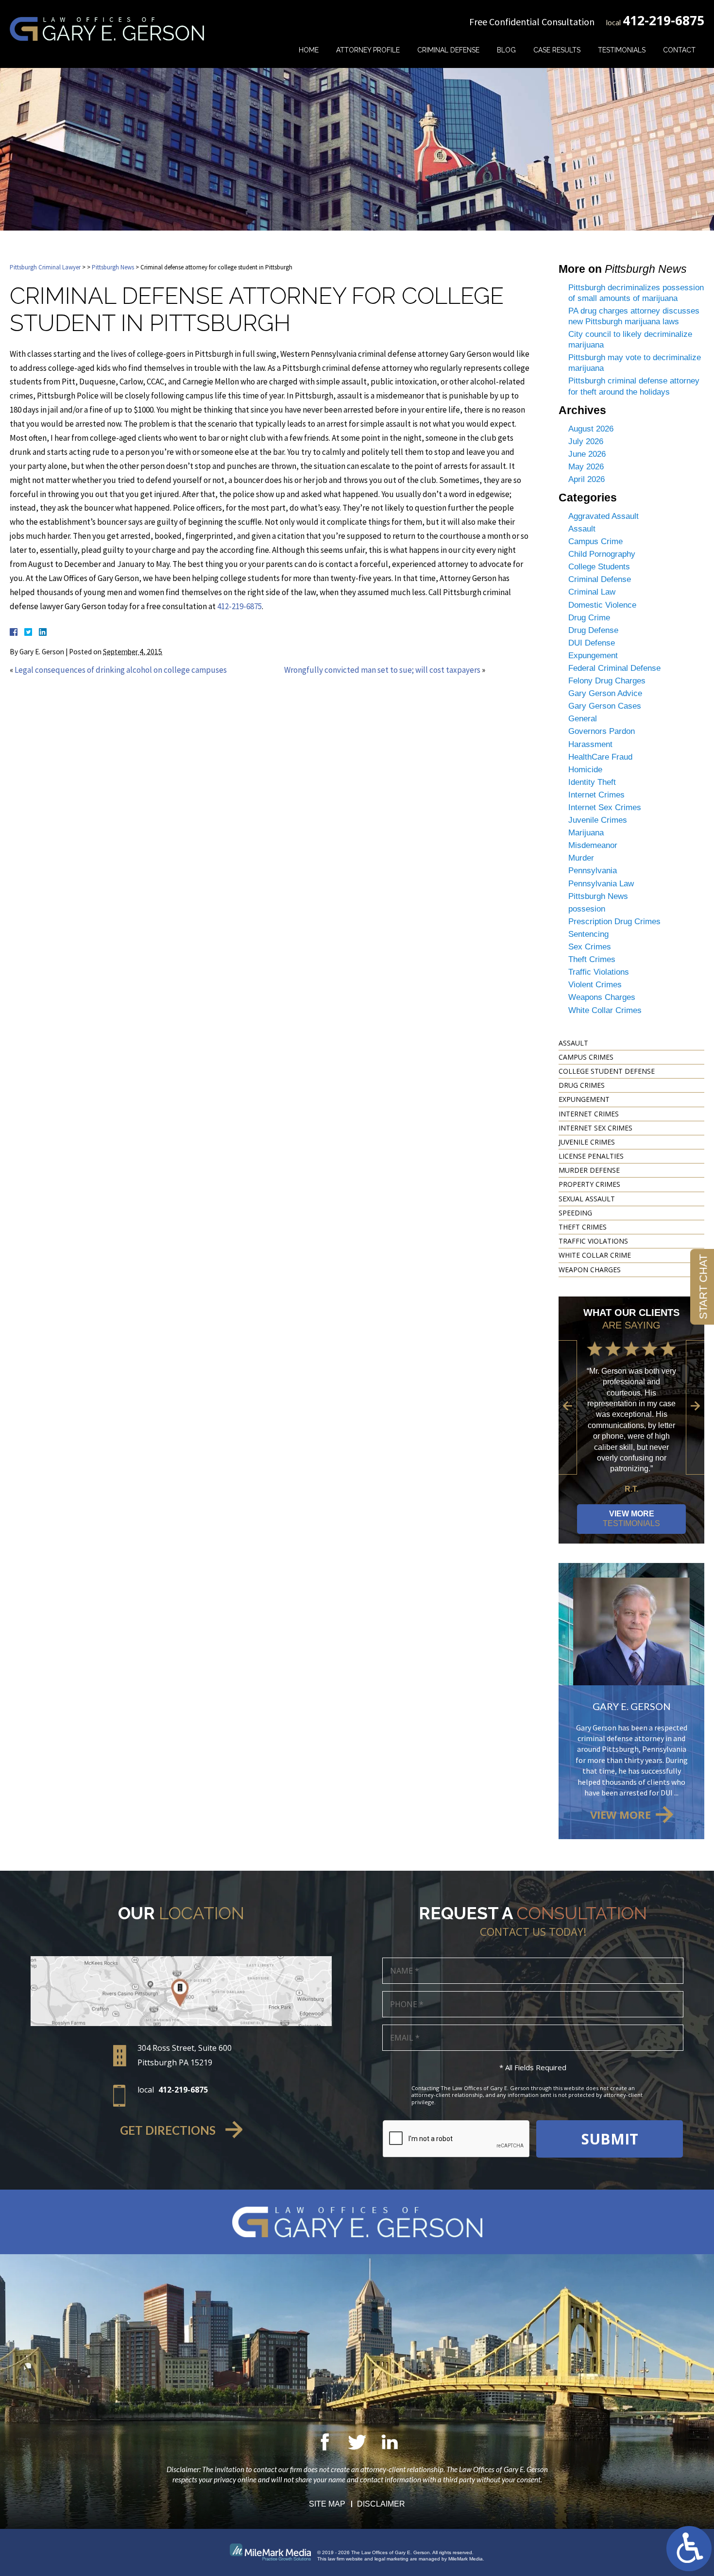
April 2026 (586, 479)
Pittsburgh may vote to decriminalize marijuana (635, 363)
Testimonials (622, 50)
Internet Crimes (596, 795)
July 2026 (586, 441)
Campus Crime (595, 541)
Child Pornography (602, 554)
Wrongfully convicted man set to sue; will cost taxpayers (382, 670)
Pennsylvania (593, 871)
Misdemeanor (593, 845)
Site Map (327, 2504)
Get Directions (168, 2130)
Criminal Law (592, 592)
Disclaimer (381, 2504)
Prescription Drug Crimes (614, 922)
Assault (582, 529)
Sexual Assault (587, 1199)
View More (631, 1519)
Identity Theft (592, 782)
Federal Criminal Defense (614, 668)
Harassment (590, 744)
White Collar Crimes (605, 1010)
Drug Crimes (582, 1085)
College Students (599, 567)
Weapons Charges (602, 997)
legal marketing (391, 2559)
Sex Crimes (590, 947)
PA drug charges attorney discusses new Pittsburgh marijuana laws (634, 316)
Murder (581, 858)
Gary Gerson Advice (605, 693)
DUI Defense (592, 643)
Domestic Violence (602, 605)
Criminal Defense (448, 50)
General (583, 719)
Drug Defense (593, 630)
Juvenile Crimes (598, 820)
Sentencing (588, 934)
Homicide (585, 770)
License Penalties (591, 1156)
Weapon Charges (590, 1270)
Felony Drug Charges (607, 681)
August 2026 (591, 429)
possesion (587, 909)
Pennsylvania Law (601, 884)
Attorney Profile (368, 50)
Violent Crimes (595, 985)
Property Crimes (589, 1184)
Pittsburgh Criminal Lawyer (45, 267)
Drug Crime (589, 618)
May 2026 (586, 467)
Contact (679, 50)
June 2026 (587, 454)
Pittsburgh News (113, 267)
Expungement (593, 656)
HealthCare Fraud (600, 757)
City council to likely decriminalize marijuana (630, 340)
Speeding (575, 1213)
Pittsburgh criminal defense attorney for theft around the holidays (634, 386)
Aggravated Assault (603, 516)
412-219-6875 (663, 20)
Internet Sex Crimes (605, 807)
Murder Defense (589, 1170)
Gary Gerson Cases (605, 706)
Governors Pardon (602, 731)
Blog (506, 50)
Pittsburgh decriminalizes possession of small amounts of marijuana (636, 293)
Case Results (557, 50)
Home (309, 50)
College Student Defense (607, 1071)
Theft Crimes (592, 959)
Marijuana (586, 833)
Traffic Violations (599, 972)
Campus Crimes (586, 1057)
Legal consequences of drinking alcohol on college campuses (121, 670)
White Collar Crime (595, 1255)
